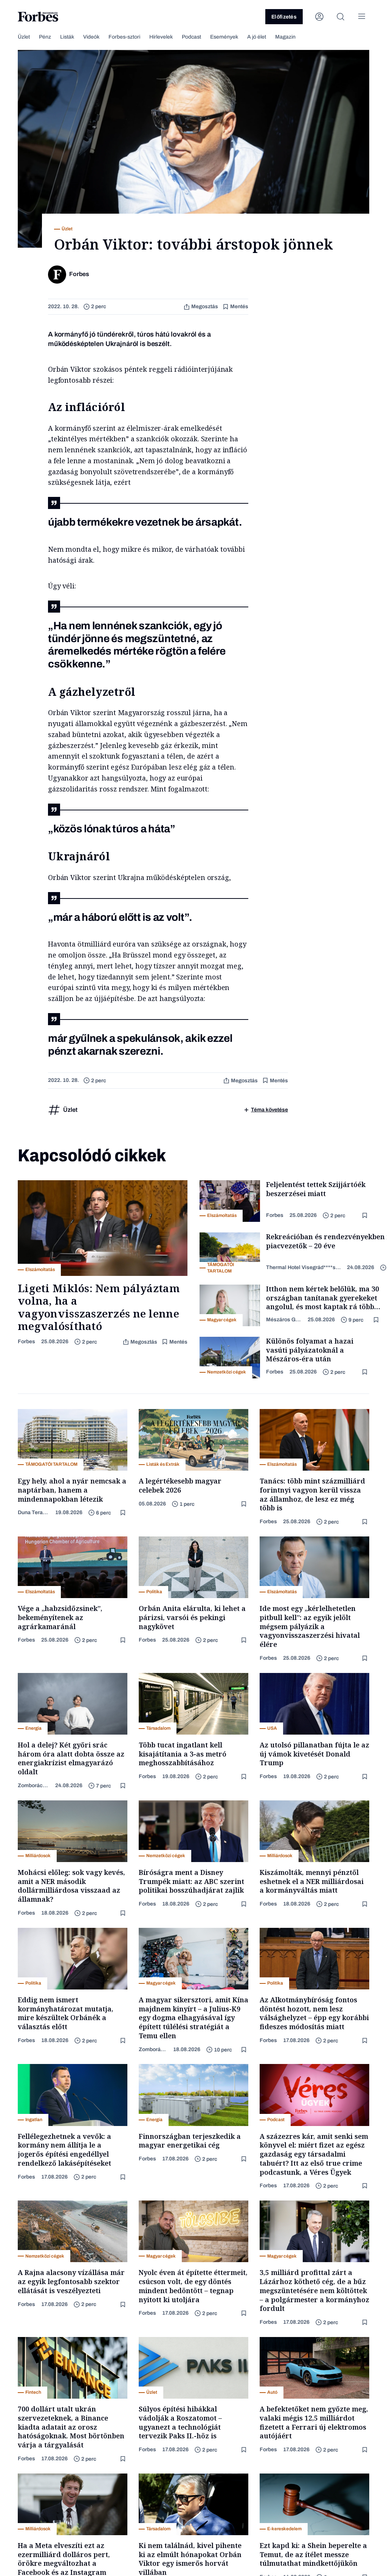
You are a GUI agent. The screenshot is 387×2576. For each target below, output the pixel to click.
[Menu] (362, 17)
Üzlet (24, 37)
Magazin (285, 37)
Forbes (26, 1342)
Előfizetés (284, 17)
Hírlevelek (161, 37)
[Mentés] (365, 1216)
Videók (91, 37)
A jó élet (257, 37)
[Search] (341, 17)
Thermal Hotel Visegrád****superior (303, 1267)
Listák (67, 37)
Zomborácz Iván (33, 1785)
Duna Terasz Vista (33, 1512)
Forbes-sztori (124, 37)
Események (224, 37)
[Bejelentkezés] (319, 17)
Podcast (191, 37)
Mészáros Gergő (284, 1320)
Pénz (45, 37)
